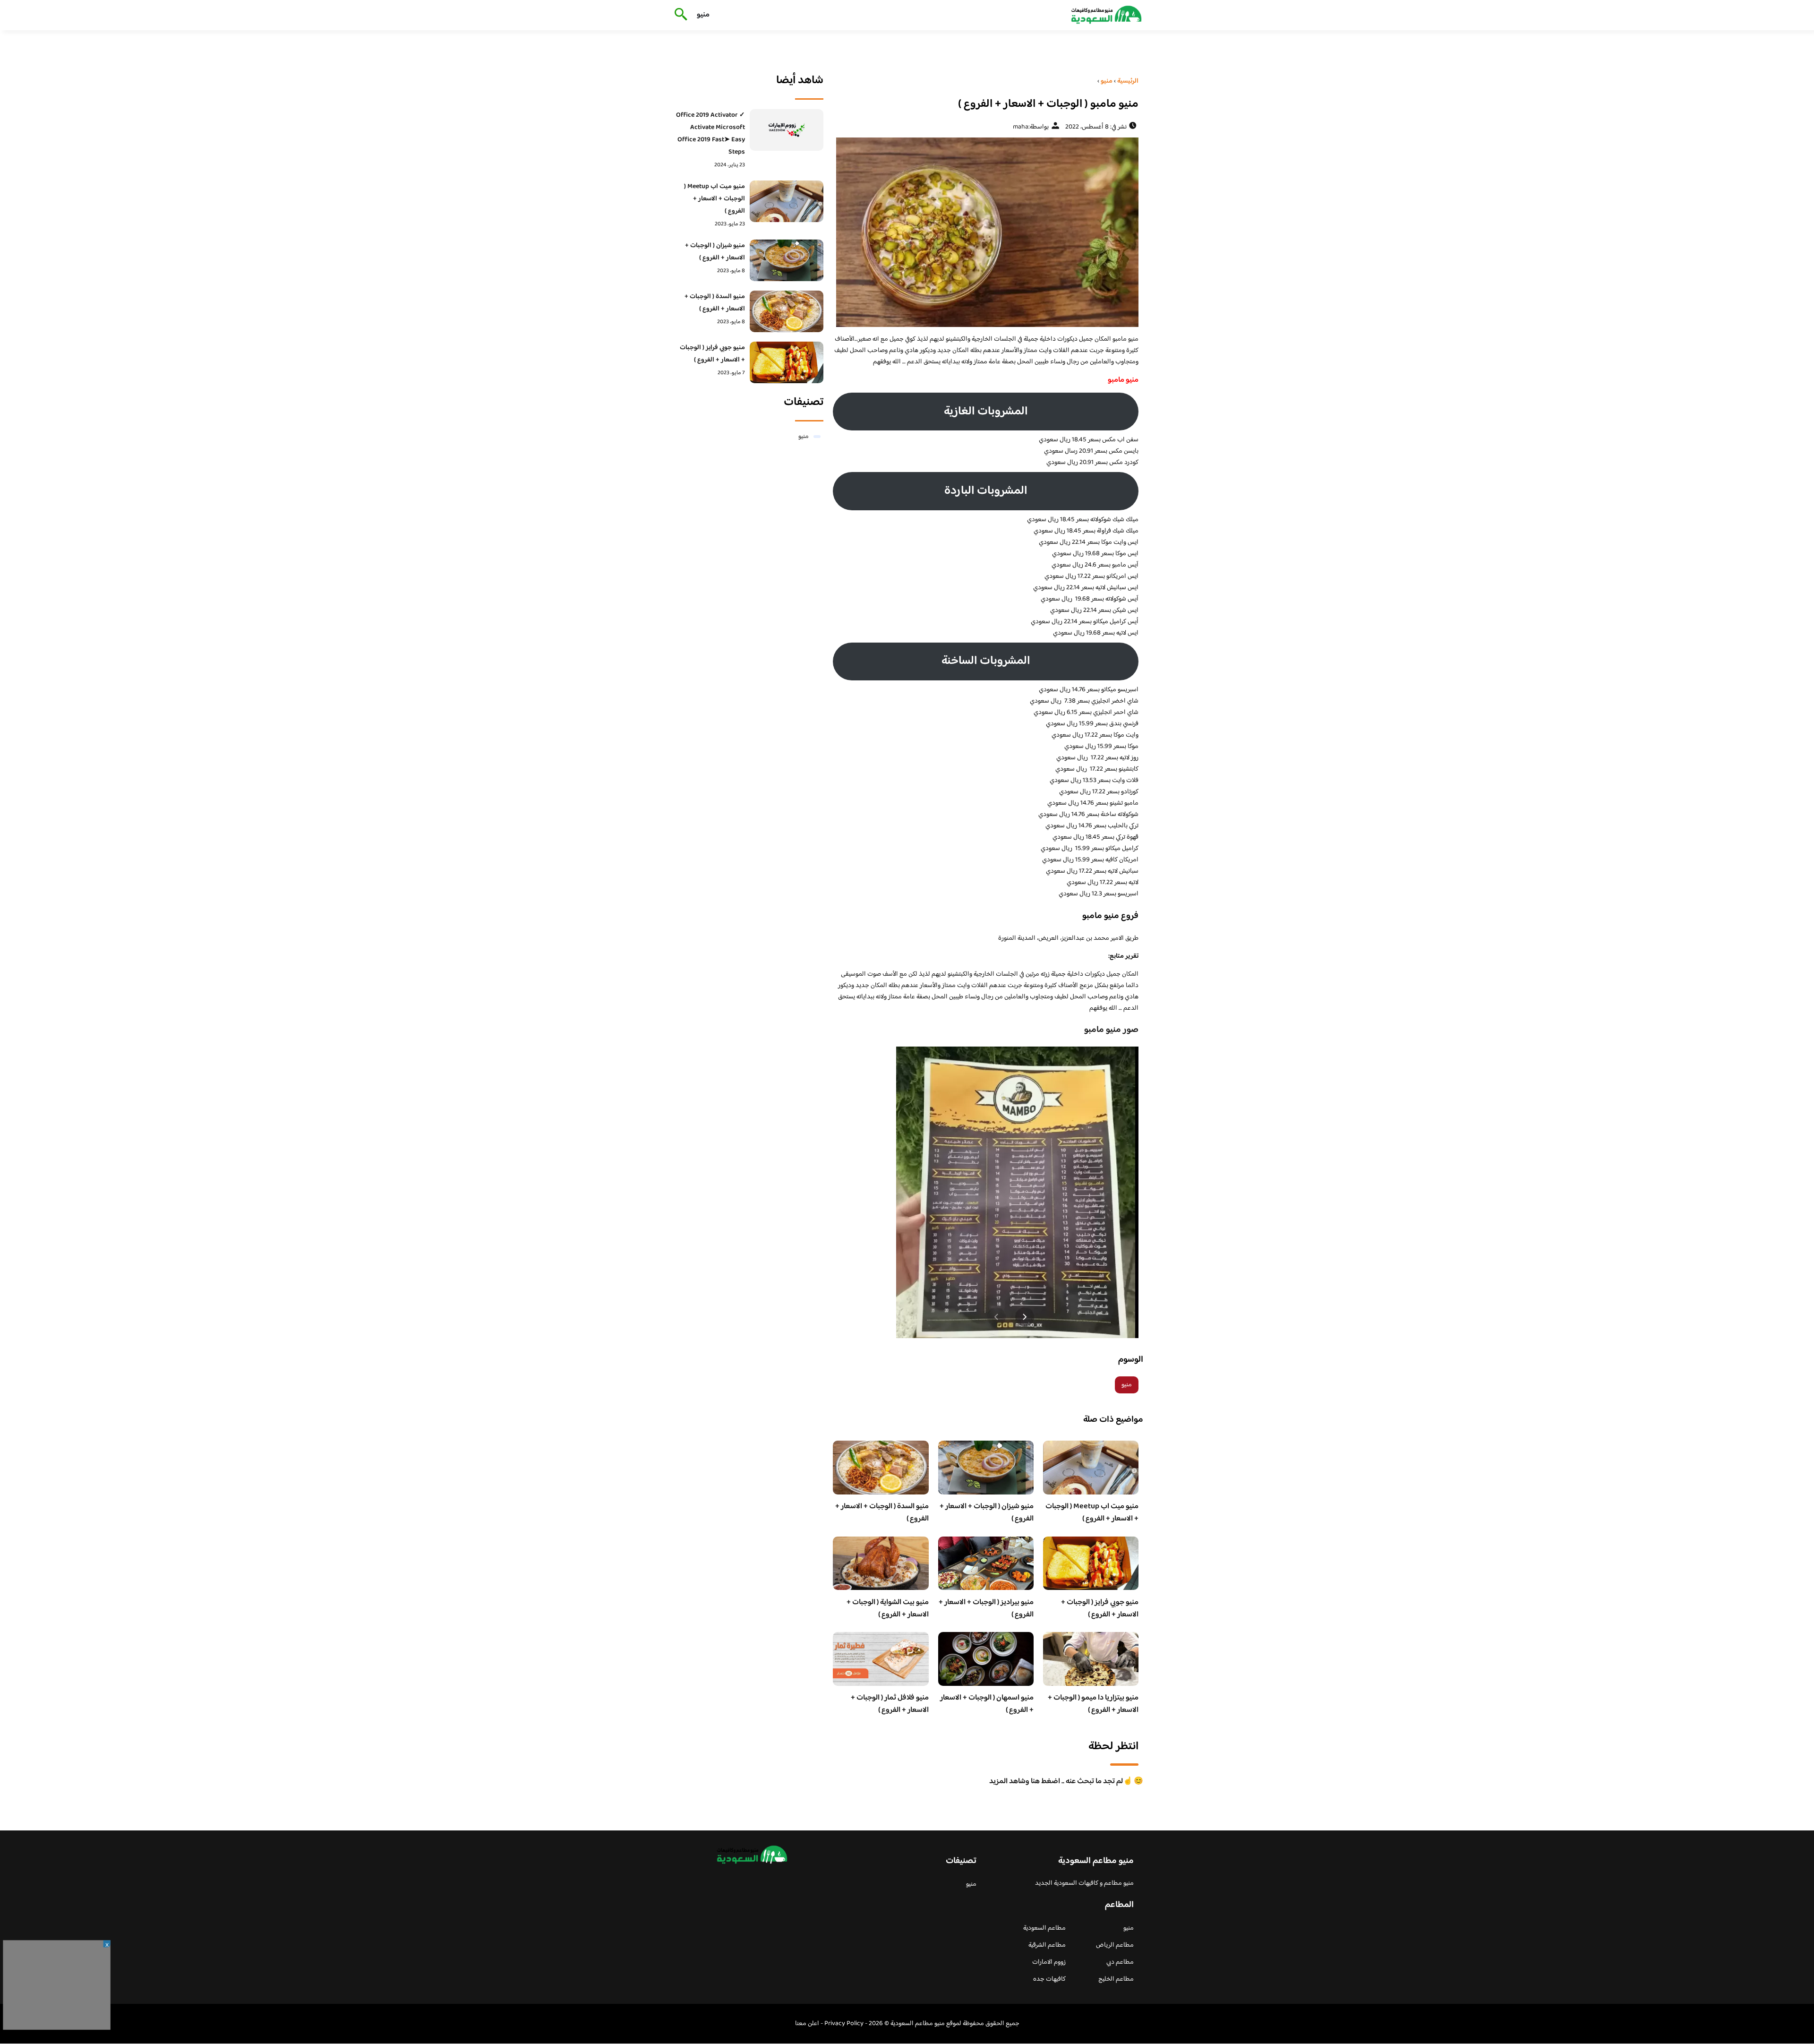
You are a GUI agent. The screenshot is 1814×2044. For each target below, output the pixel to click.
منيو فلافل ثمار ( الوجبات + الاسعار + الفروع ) (890, 1704)
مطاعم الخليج (1116, 1979)
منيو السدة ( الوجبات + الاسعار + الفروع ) (882, 1513)
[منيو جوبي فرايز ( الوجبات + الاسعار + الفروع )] (787, 362)
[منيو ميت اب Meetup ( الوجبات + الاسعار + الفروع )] (787, 201)
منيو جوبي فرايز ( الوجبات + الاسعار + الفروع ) (1100, 1609)
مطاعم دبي (1120, 1962)
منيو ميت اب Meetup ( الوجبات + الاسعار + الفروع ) (1092, 1513)
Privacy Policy (844, 2024)
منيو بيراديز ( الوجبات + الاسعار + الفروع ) (986, 1609)
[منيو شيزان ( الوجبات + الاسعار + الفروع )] (787, 260)
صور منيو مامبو (1111, 1030)
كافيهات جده (1049, 1979)
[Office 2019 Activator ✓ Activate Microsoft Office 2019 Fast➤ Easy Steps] (787, 130)
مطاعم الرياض (1115, 1945)
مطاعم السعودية (1044, 1928)
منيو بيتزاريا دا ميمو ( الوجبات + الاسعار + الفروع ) (1093, 1704)
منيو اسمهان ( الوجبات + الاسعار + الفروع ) (987, 1704)
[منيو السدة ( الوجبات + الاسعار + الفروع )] (787, 311)
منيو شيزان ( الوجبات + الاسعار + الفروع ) (987, 1513)
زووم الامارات (1049, 1962)
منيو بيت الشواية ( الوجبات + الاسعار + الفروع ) (888, 1609)
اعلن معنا (807, 2024)
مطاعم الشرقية (1047, 1945)
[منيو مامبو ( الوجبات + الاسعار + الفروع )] (986, 232)
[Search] (679, 15)
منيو (703, 15)
